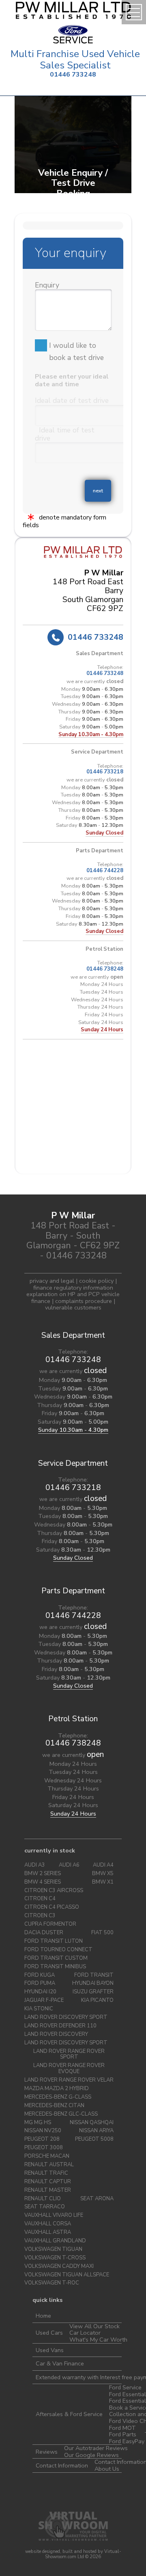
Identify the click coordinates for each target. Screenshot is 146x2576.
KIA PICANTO (97, 2000)
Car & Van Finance (60, 2363)
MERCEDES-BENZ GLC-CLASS (61, 2114)
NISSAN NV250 (43, 2131)
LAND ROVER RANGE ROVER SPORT (69, 2054)
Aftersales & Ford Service (69, 2414)
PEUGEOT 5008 (94, 2139)
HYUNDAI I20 (40, 1992)
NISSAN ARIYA (96, 2131)
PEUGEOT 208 (42, 2139)
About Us (107, 2469)
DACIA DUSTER (44, 1933)
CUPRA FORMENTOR (50, 1924)
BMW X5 (103, 1874)
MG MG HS (38, 2123)
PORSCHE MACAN (47, 2156)
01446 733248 (73, 75)
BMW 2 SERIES (43, 1874)
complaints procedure (84, 1301)
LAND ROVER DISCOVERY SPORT (66, 2017)
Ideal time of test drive (65, 434)
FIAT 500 (102, 1933)
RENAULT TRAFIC (46, 2173)
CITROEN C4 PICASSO (52, 1907)
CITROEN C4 (40, 1899)
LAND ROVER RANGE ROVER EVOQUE (69, 2069)
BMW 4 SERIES (43, 1882)
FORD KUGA (40, 1975)
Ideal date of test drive (72, 400)
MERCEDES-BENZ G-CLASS (58, 2097)
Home (43, 2316)
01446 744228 (105, 871)
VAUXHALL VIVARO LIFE (54, 2215)
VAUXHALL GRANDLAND (55, 2241)
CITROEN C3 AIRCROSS (54, 1891)
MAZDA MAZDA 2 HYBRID (57, 2089)
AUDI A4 (103, 1865)
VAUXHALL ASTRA (48, 2232)
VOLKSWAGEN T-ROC (52, 2283)
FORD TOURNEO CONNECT (58, 1950)
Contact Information (62, 2465)
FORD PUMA (40, 1983)
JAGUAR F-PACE (44, 2000)
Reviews (47, 2452)
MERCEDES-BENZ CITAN (54, 2106)
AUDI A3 (35, 1865)
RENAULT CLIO (43, 2199)
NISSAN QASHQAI (92, 2123)
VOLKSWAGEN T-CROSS (55, 2258)
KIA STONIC (39, 2009)
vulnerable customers (73, 1307)
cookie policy (96, 1281)
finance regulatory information (73, 1288)
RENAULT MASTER (48, 2190)
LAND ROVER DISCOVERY (56, 2034)
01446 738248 (105, 969)
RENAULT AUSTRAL (49, 2165)
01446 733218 (105, 772)
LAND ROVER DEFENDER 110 (60, 2026)
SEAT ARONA (97, 2199)
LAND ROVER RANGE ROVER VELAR (69, 2080)
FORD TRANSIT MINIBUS (55, 1967)
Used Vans (50, 2350)
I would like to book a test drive (76, 351)
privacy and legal (52, 1281)
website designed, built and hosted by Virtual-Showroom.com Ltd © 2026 (73, 2554)
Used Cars (49, 2333)
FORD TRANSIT (94, 1975)
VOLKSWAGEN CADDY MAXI (59, 2266)
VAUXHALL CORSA (48, 2224)
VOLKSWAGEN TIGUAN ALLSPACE (67, 2275)
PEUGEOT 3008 (44, 2148)
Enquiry (47, 285)
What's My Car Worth (98, 2340)
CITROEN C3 (40, 1916)
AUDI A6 (69, 1865)
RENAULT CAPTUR (48, 2182)
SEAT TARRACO (45, 2207)
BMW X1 (103, 1882)
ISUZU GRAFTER (93, 1992)
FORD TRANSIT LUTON (54, 1941)
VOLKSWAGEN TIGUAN (53, 2249)
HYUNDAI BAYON (93, 1983)
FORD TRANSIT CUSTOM (56, 1958)
